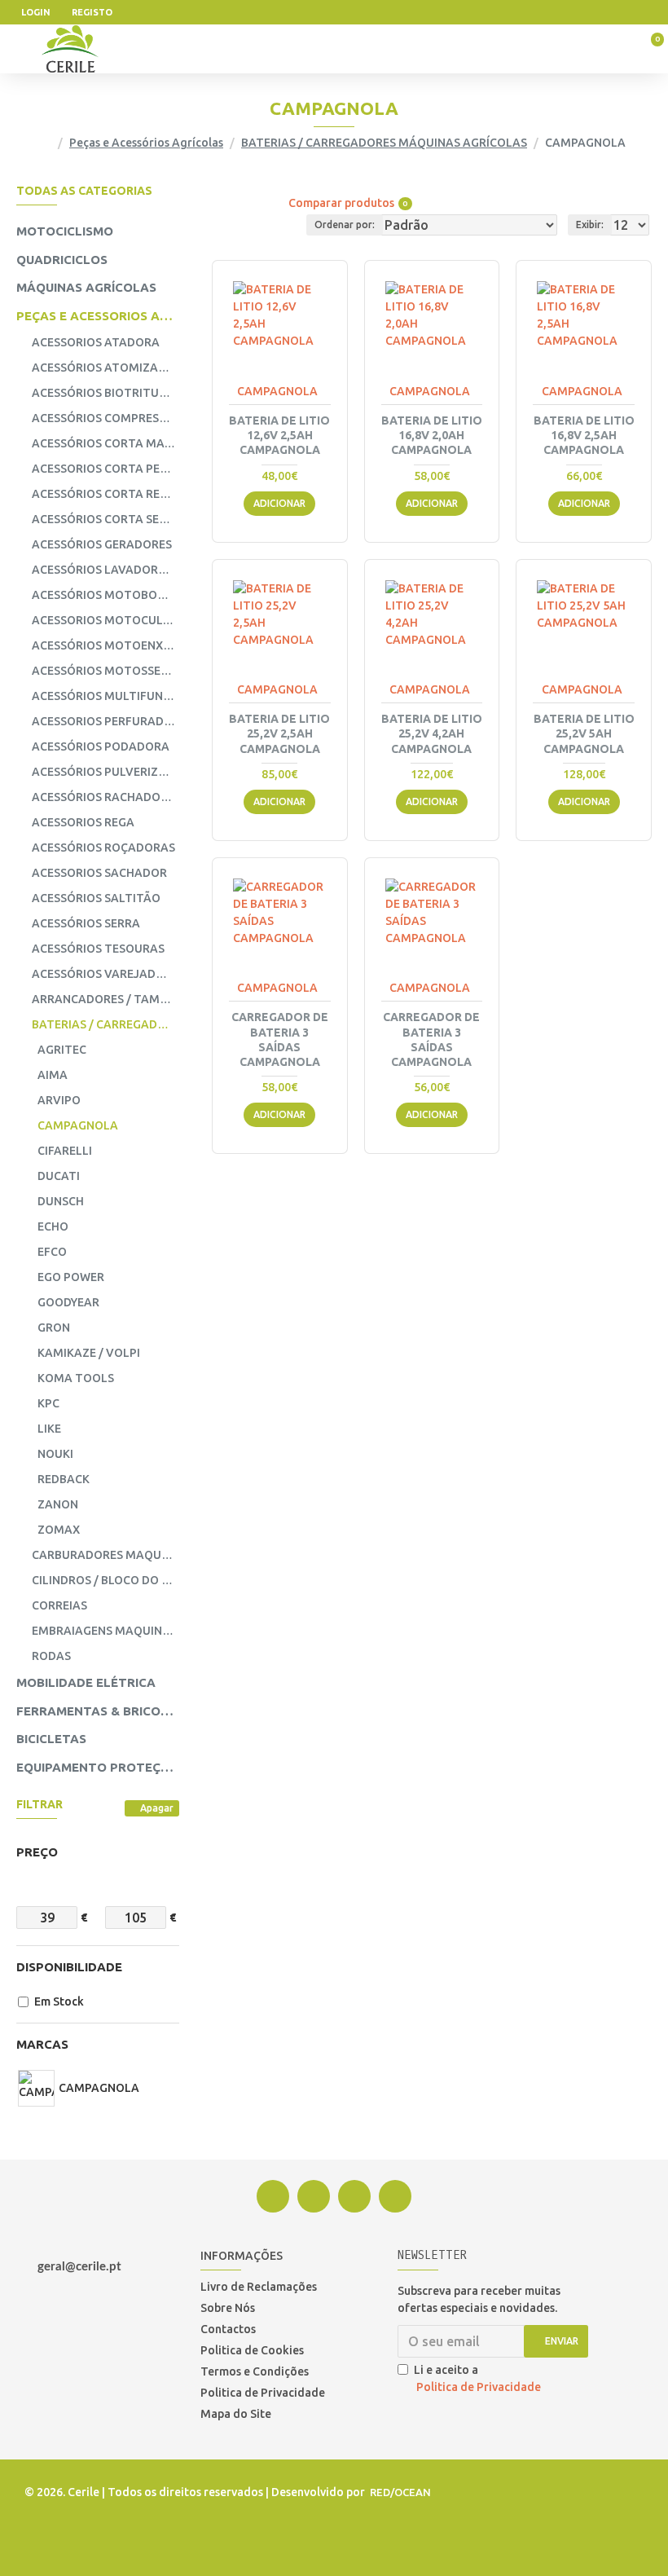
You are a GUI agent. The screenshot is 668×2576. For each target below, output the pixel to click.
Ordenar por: (345, 225)
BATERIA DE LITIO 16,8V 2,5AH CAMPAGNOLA (584, 435)
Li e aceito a (477, 2378)
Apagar (157, 1808)
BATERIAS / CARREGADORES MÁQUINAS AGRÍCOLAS (384, 143)
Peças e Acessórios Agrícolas (146, 143)
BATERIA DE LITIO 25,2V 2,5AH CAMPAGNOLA (279, 733)
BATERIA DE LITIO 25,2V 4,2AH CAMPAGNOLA (432, 733)
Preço (37, 1852)
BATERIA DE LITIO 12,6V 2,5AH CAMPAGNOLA (279, 435)
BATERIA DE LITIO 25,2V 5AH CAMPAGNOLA (584, 733)
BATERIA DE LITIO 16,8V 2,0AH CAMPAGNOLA (432, 435)
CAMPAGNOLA (277, 391)
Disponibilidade (69, 1967)
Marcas (42, 2044)
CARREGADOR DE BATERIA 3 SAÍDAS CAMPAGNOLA (280, 1039)
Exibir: (590, 225)
